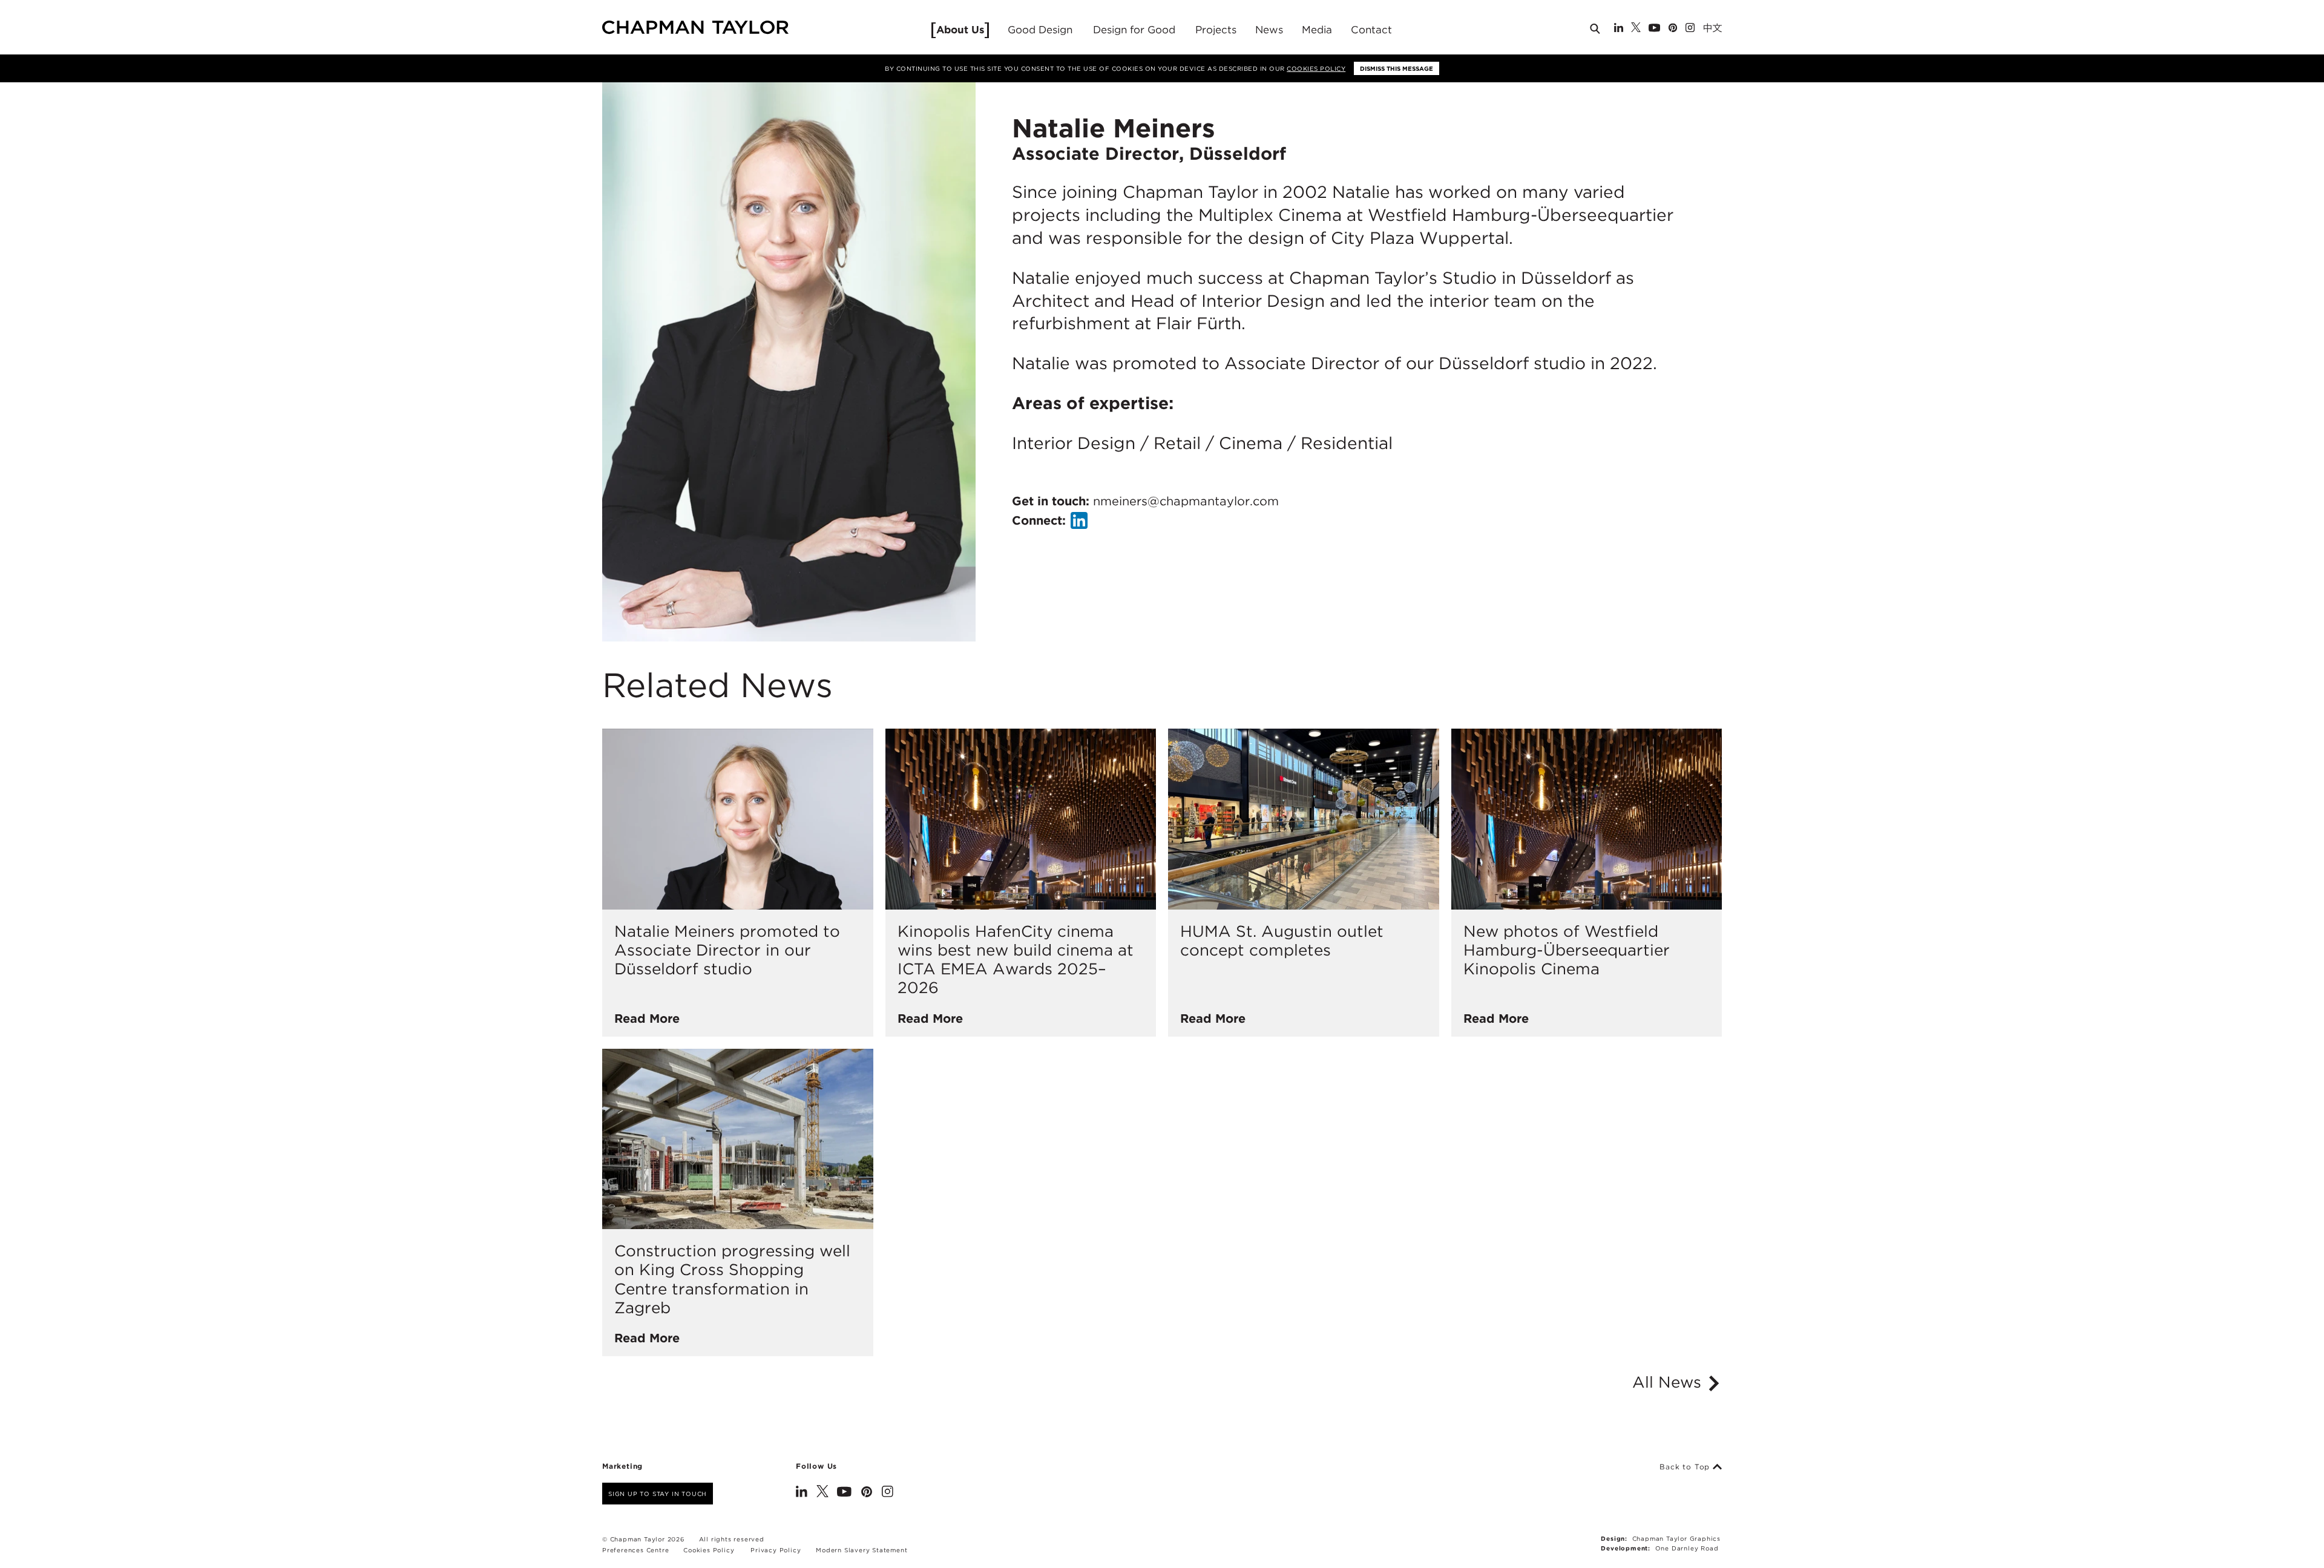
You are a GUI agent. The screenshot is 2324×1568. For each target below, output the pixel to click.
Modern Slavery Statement (862, 1550)
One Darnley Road (1687, 1548)
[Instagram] (1690, 29)
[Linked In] (1619, 29)
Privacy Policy (776, 1550)
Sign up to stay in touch (658, 1494)
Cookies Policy (1316, 68)
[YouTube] (1654, 29)
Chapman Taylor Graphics (1676, 1538)
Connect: (1039, 520)
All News (1669, 1382)
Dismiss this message (1397, 68)
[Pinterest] (1673, 29)
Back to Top (1686, 1467)
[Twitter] (1636, 29)
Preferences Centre (635, 1550)
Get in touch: (1145, 501)
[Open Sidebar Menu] (1727, 28)
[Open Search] (1596, 31)
